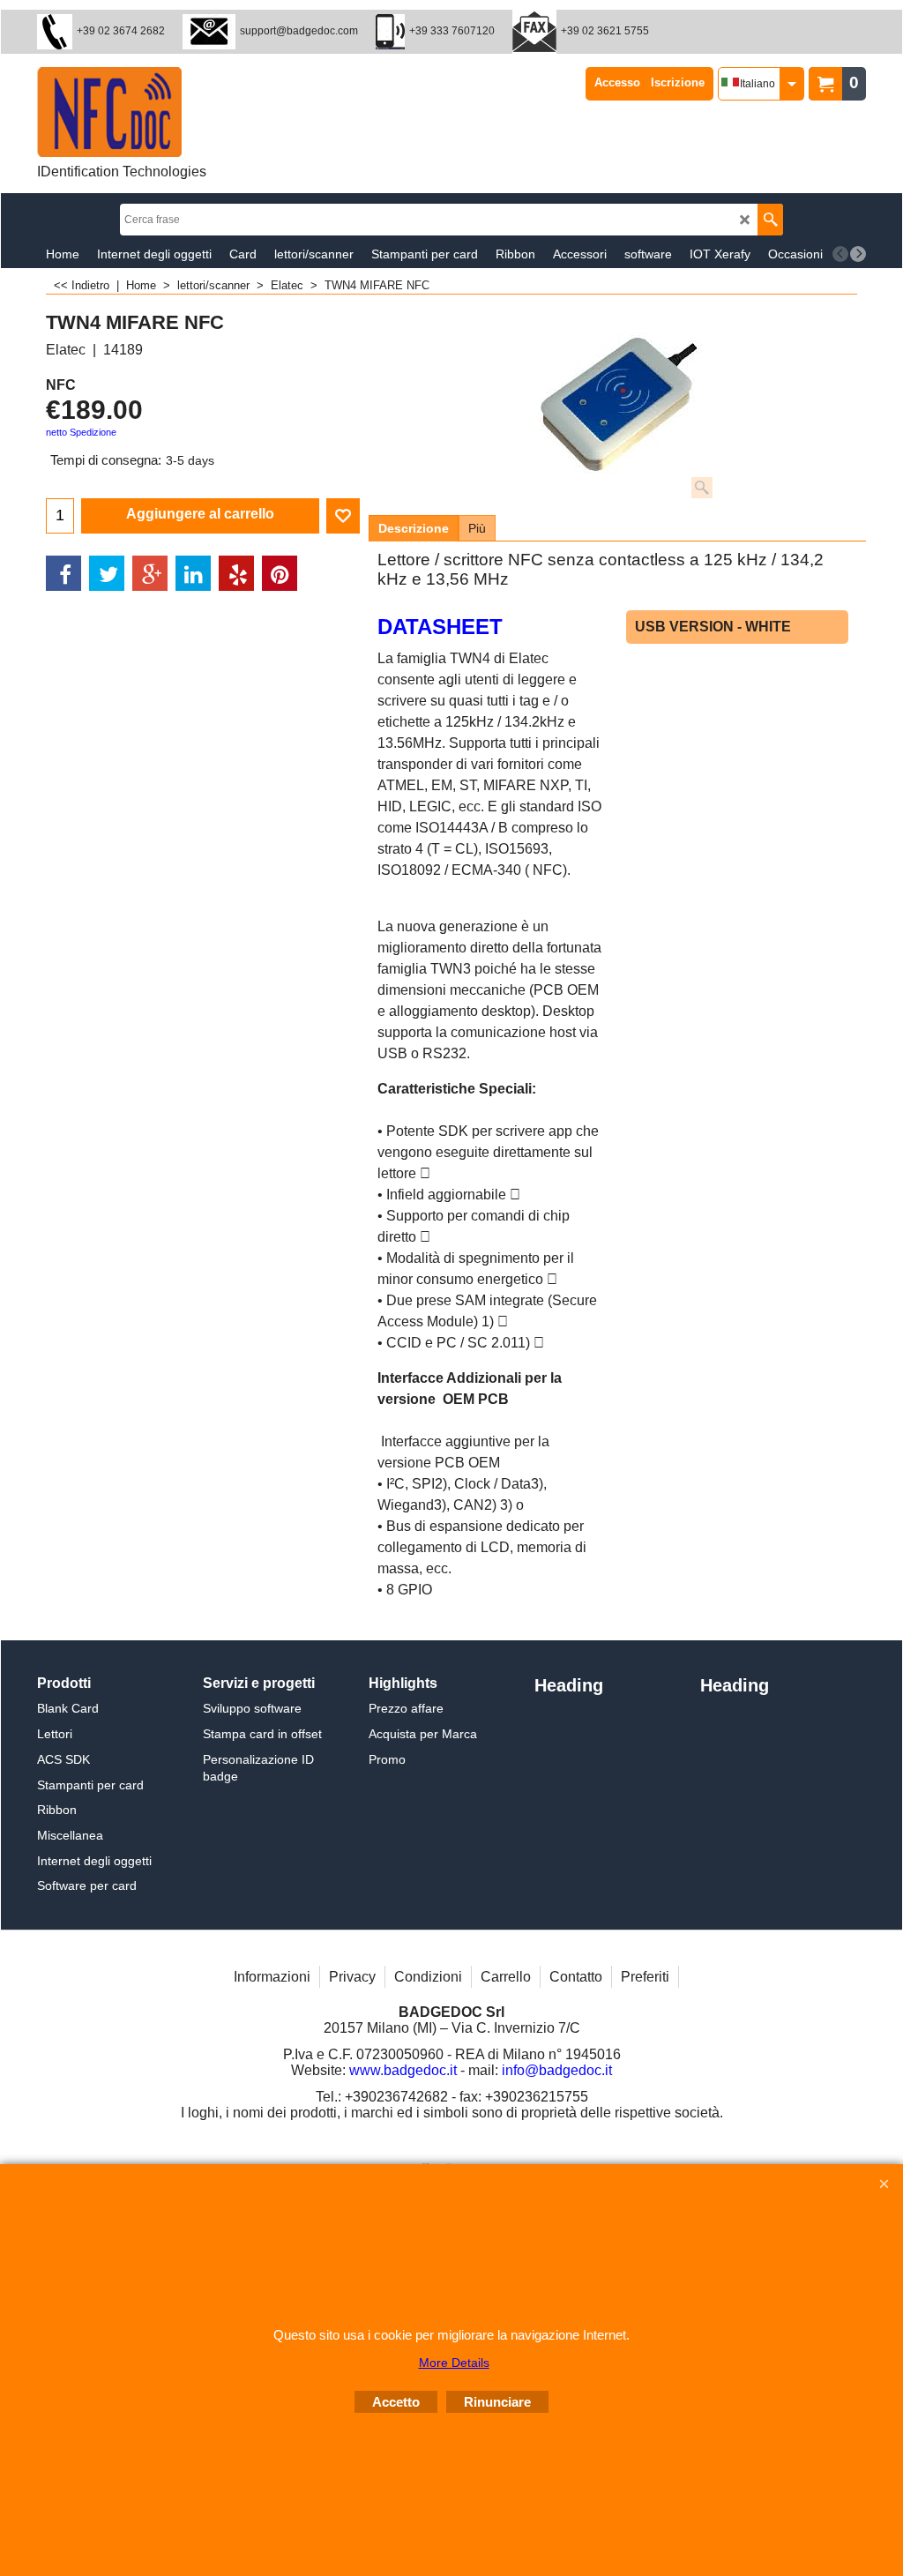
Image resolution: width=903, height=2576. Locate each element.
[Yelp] (236, 573)
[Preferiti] (343, 516)
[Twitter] (107, 573)
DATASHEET (440, 627)
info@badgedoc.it (557, 2070)
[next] (858, 254)
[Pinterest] (280, 573)
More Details (454, 2363)
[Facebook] (63, 573)
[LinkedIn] (193, 573)
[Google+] (150, 573)
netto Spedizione (81, 432)
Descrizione (414, 528)
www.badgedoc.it (403, 2070)
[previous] (840, 254)
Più (477, 528)
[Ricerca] (770, 220)
